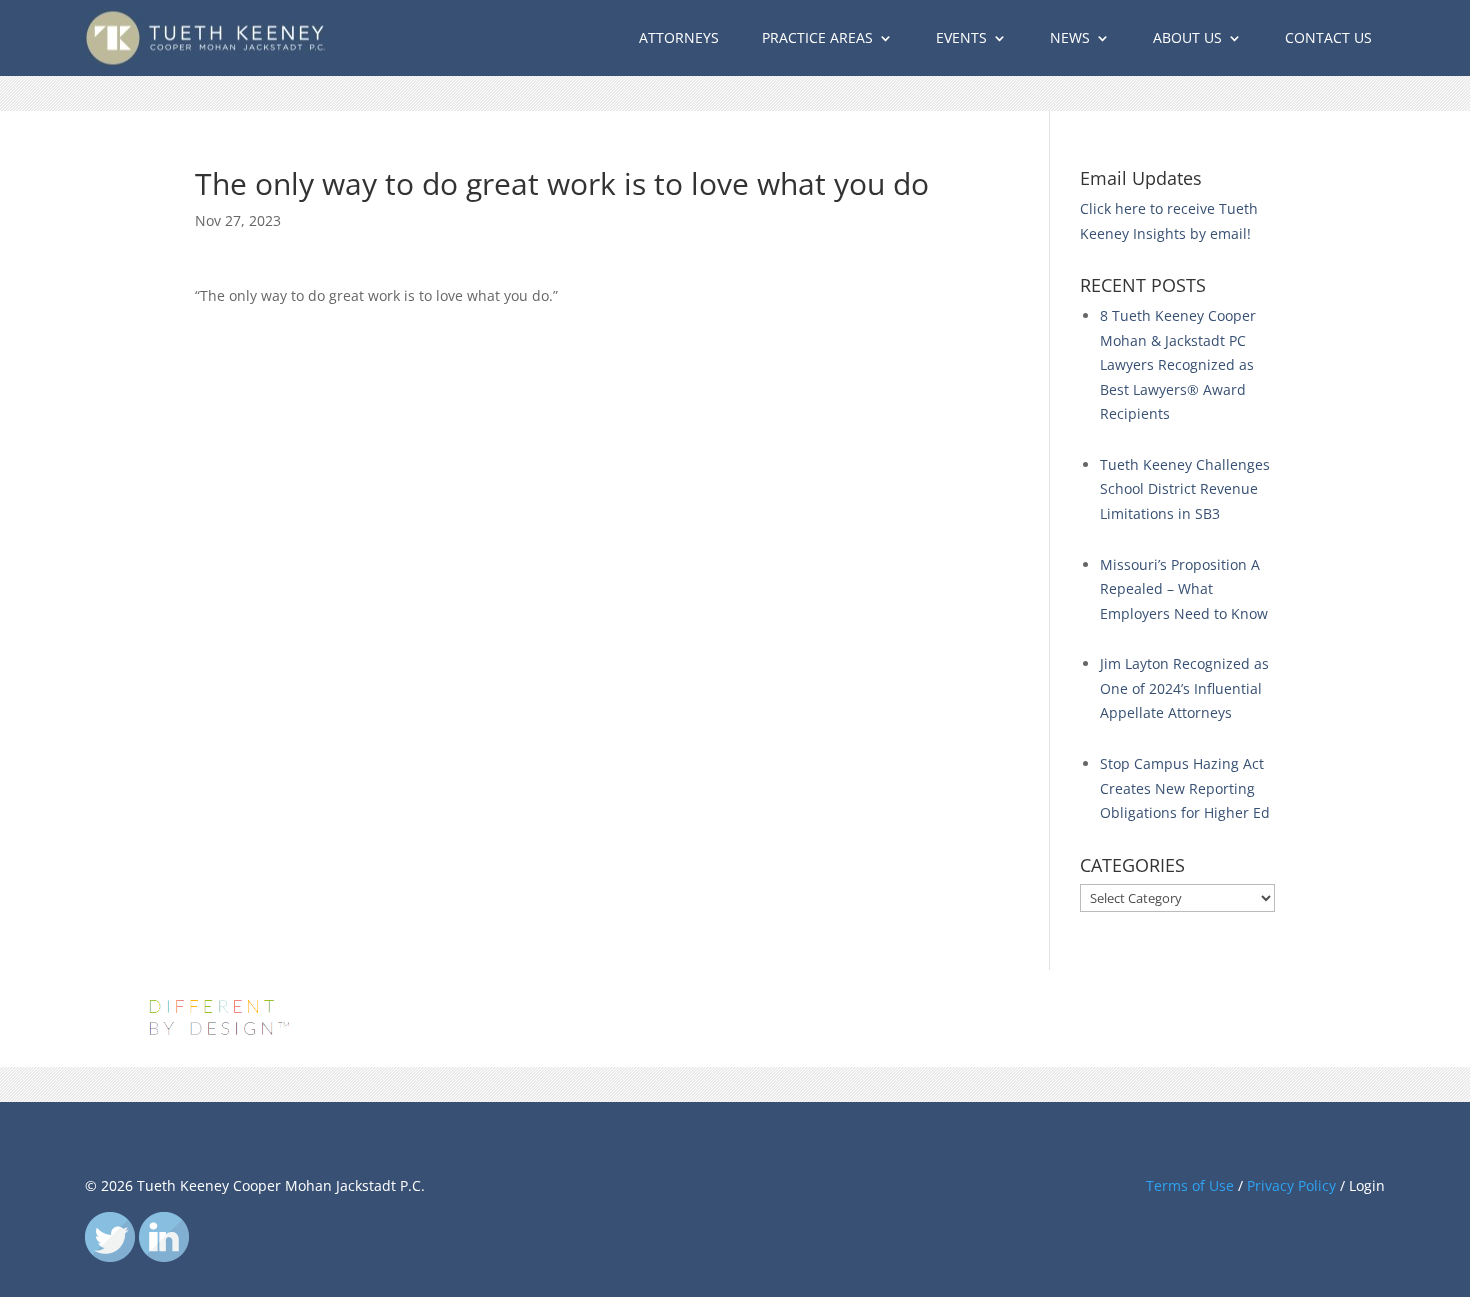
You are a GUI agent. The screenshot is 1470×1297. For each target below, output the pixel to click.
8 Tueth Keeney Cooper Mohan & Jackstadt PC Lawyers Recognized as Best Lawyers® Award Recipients (1178, 364)
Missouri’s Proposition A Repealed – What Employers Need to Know (1184, 589)
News (1070, 37)
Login (1367, 1185)
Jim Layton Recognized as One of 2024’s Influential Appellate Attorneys (1184, 688)
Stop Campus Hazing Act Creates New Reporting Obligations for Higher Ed (1185, 788)
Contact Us (1328, 37)
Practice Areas (817, 37)
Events (961, 37)
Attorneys (679, 37)
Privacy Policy (1291, 1185)
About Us (1187, 37)
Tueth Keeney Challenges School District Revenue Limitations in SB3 (1185, 489)
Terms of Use (1190, 1185)
